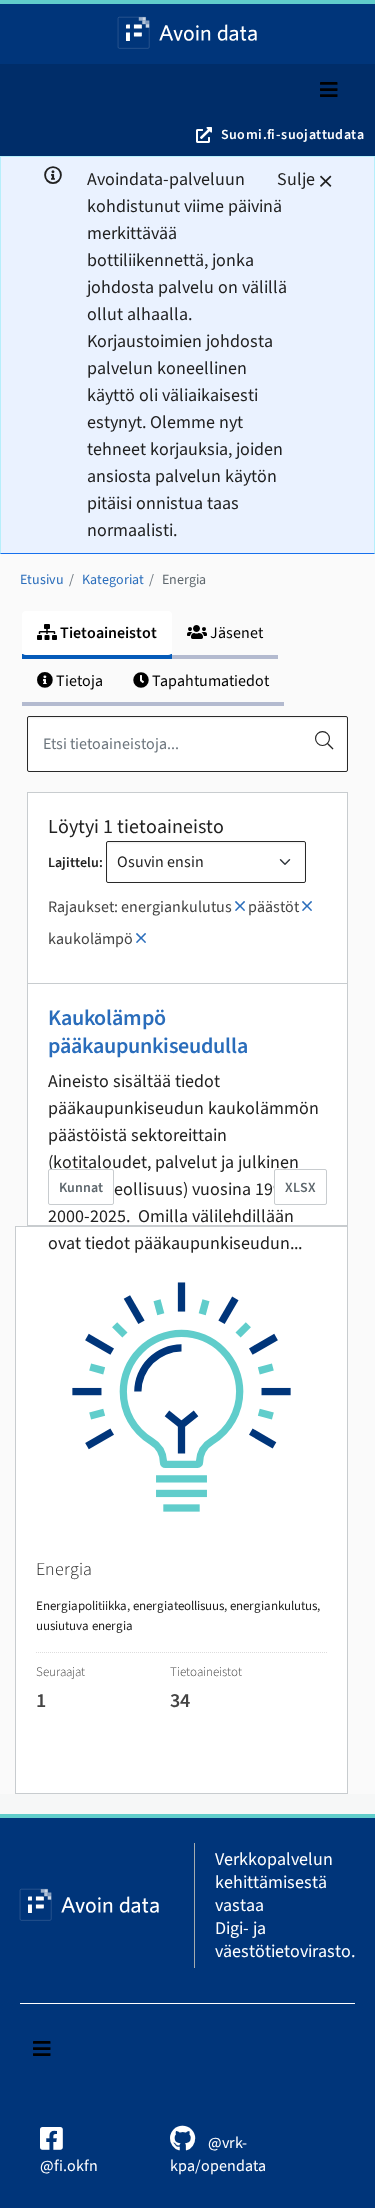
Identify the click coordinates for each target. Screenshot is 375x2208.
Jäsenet (235, 633)
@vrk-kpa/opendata (218, 2154)
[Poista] (240, 907)
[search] (324, 740)
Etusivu (42, 580)
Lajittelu (73, 863)
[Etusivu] (188, 34)
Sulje (296, 179)
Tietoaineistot (107, 633)
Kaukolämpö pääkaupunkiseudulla (148, 1032)
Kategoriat (113, 580)
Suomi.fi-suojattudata (292, 135)
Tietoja (78, 681)
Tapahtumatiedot (209, 681)
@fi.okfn (69, 2166)
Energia (184, 580)
